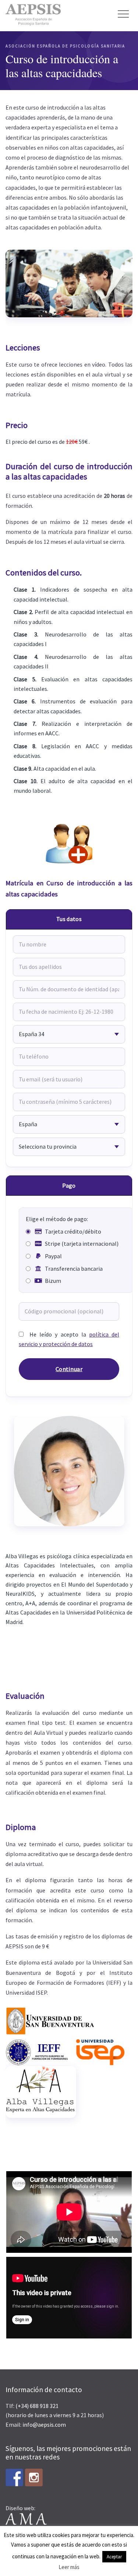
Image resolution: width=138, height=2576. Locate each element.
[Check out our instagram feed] (34, 2477)
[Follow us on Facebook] (14, 2477)
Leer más (69, 2567)
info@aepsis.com (44, 2425)
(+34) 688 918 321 (37, 2406)
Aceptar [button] (114, 2557)
